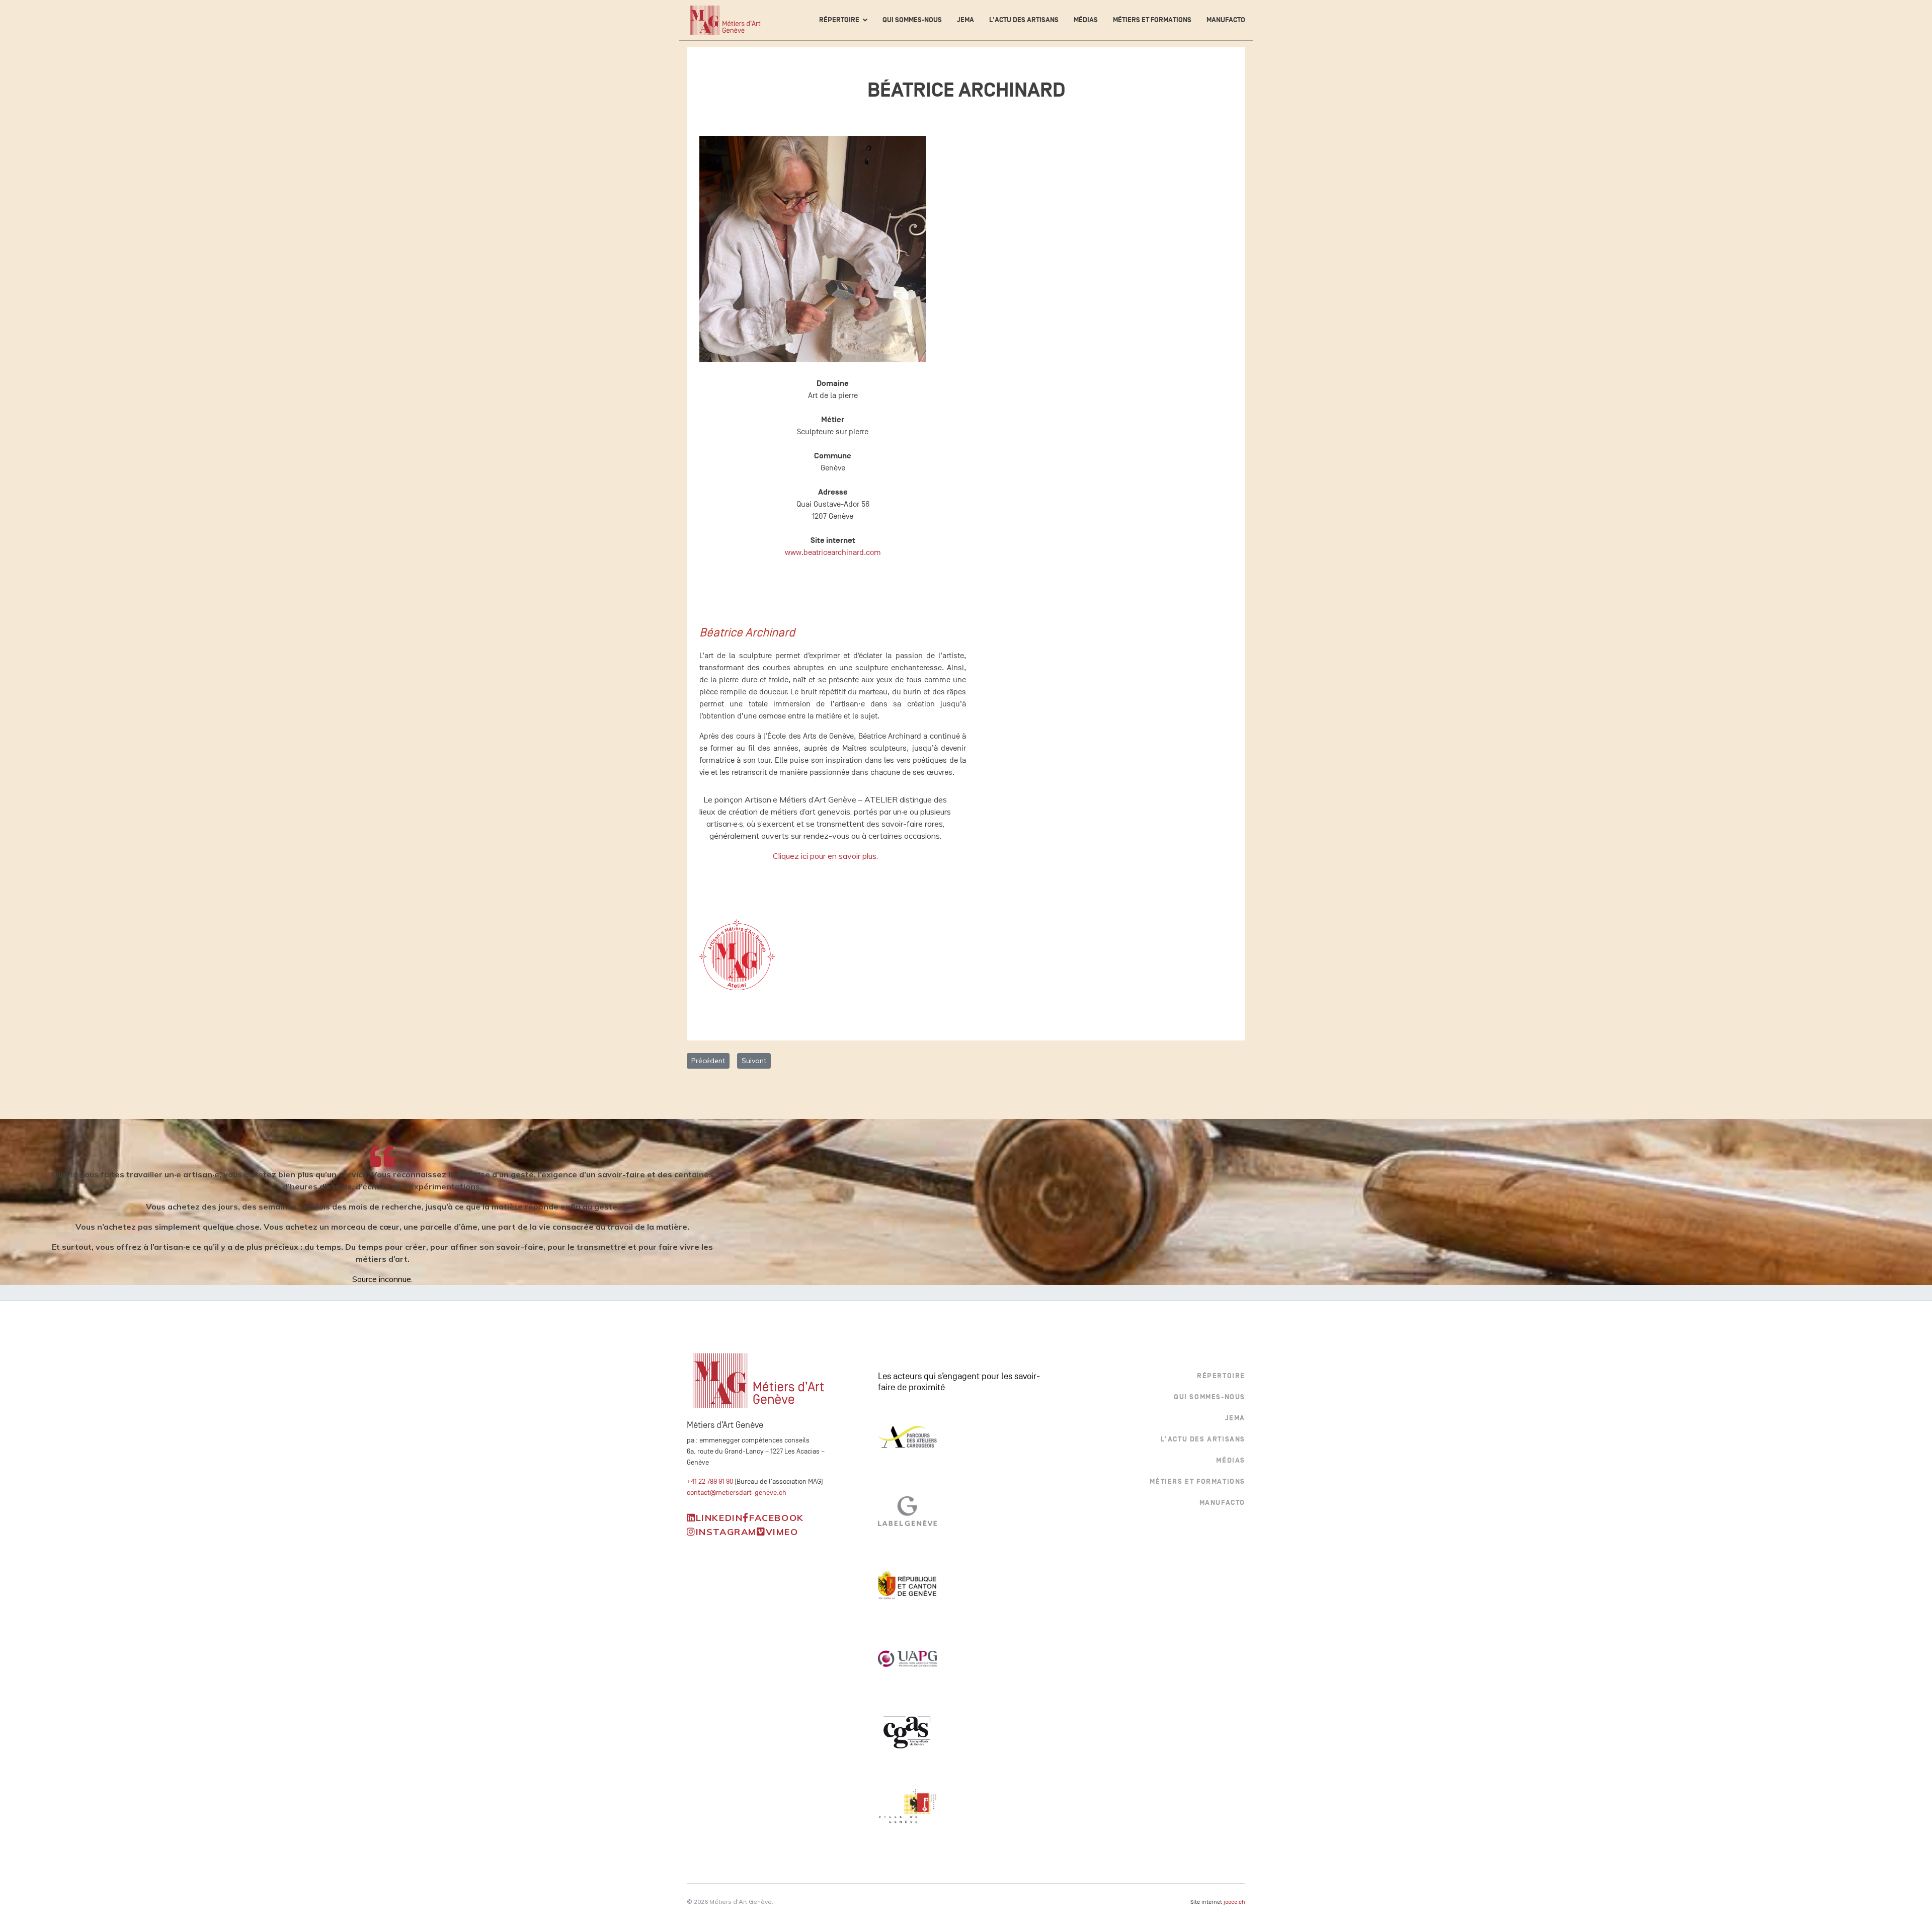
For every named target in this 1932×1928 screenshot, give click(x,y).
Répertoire (839, 20)
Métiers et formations (1152, 20)
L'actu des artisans (1024, 20)
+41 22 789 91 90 (710, 1481)
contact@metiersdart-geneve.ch (737, 1493)
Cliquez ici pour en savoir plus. (825, 856)
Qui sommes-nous (912, 20)
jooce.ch (1234, 1902)
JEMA (965, 20)
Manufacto (1226, 20)
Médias (1086, 20)
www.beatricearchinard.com (833, 552)
